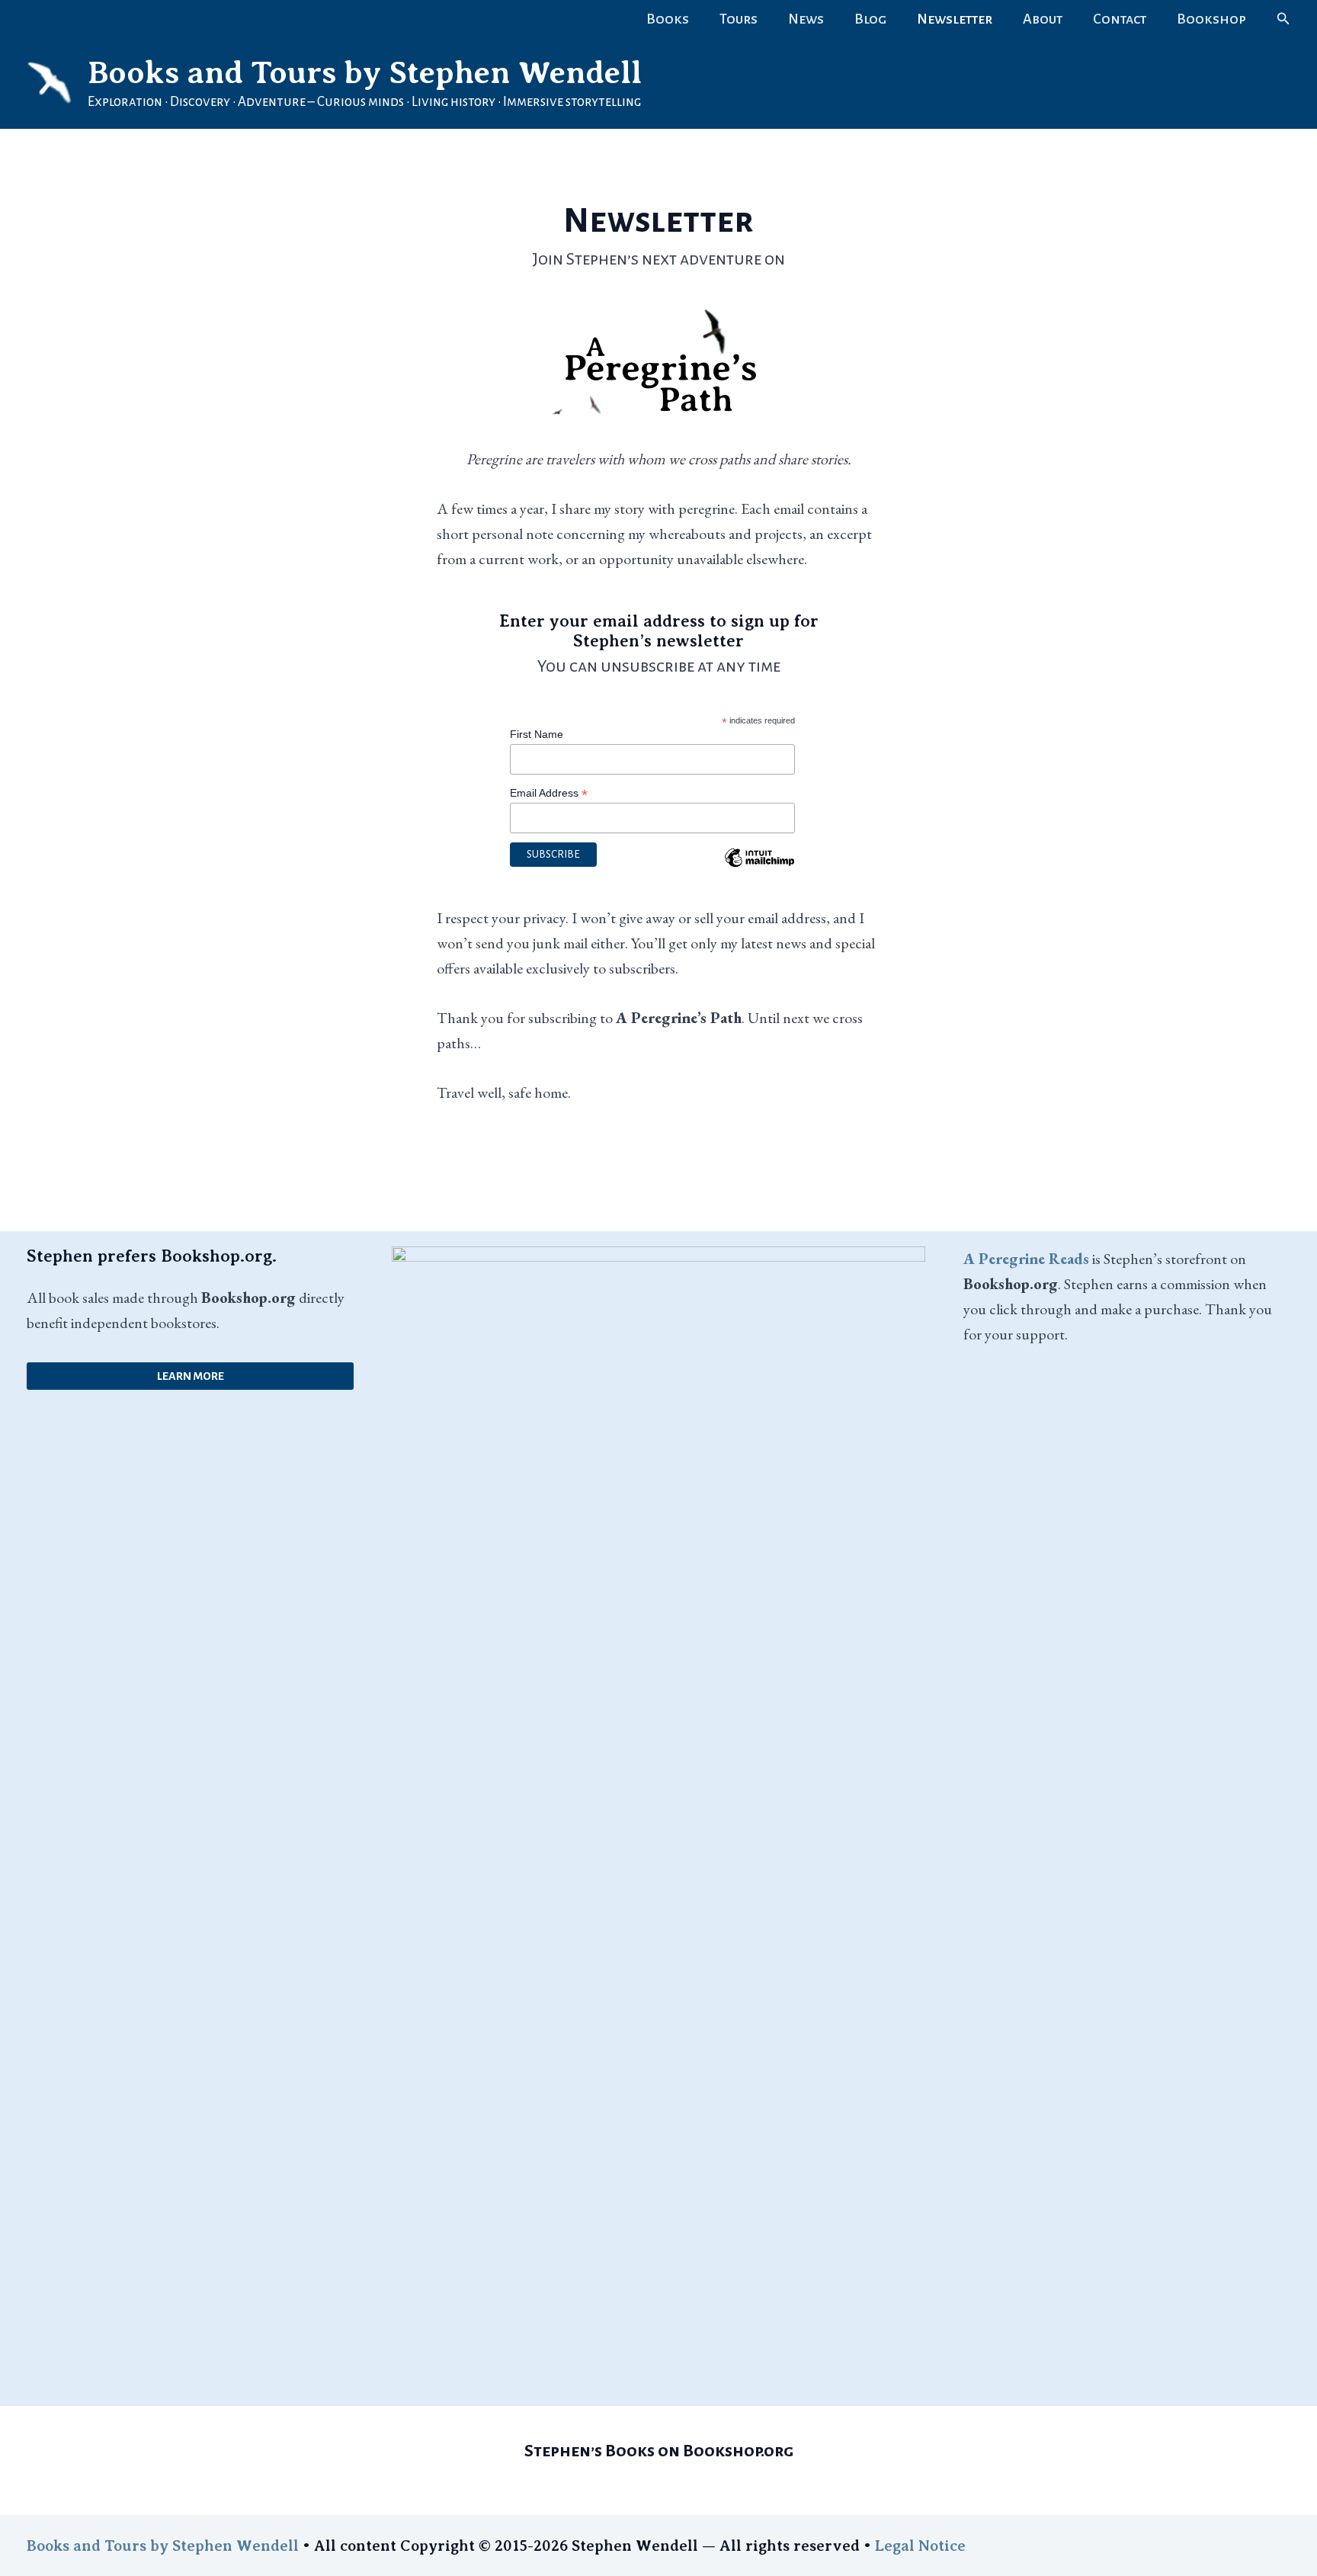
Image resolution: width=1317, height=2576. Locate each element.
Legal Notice (920, 2546)
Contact (1120, 19)
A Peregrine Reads (1026, 1259)
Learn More (191, 1376)
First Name (537, 734)
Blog (870, 19)
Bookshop (1211, 19)
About (1043, 19)
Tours (739, 19)
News (806, 19)
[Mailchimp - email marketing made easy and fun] (760, 869)
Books (668, 19)
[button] (1283, 19)
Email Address (549, 793)
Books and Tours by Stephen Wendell (365, 72)
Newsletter (955, 19)
